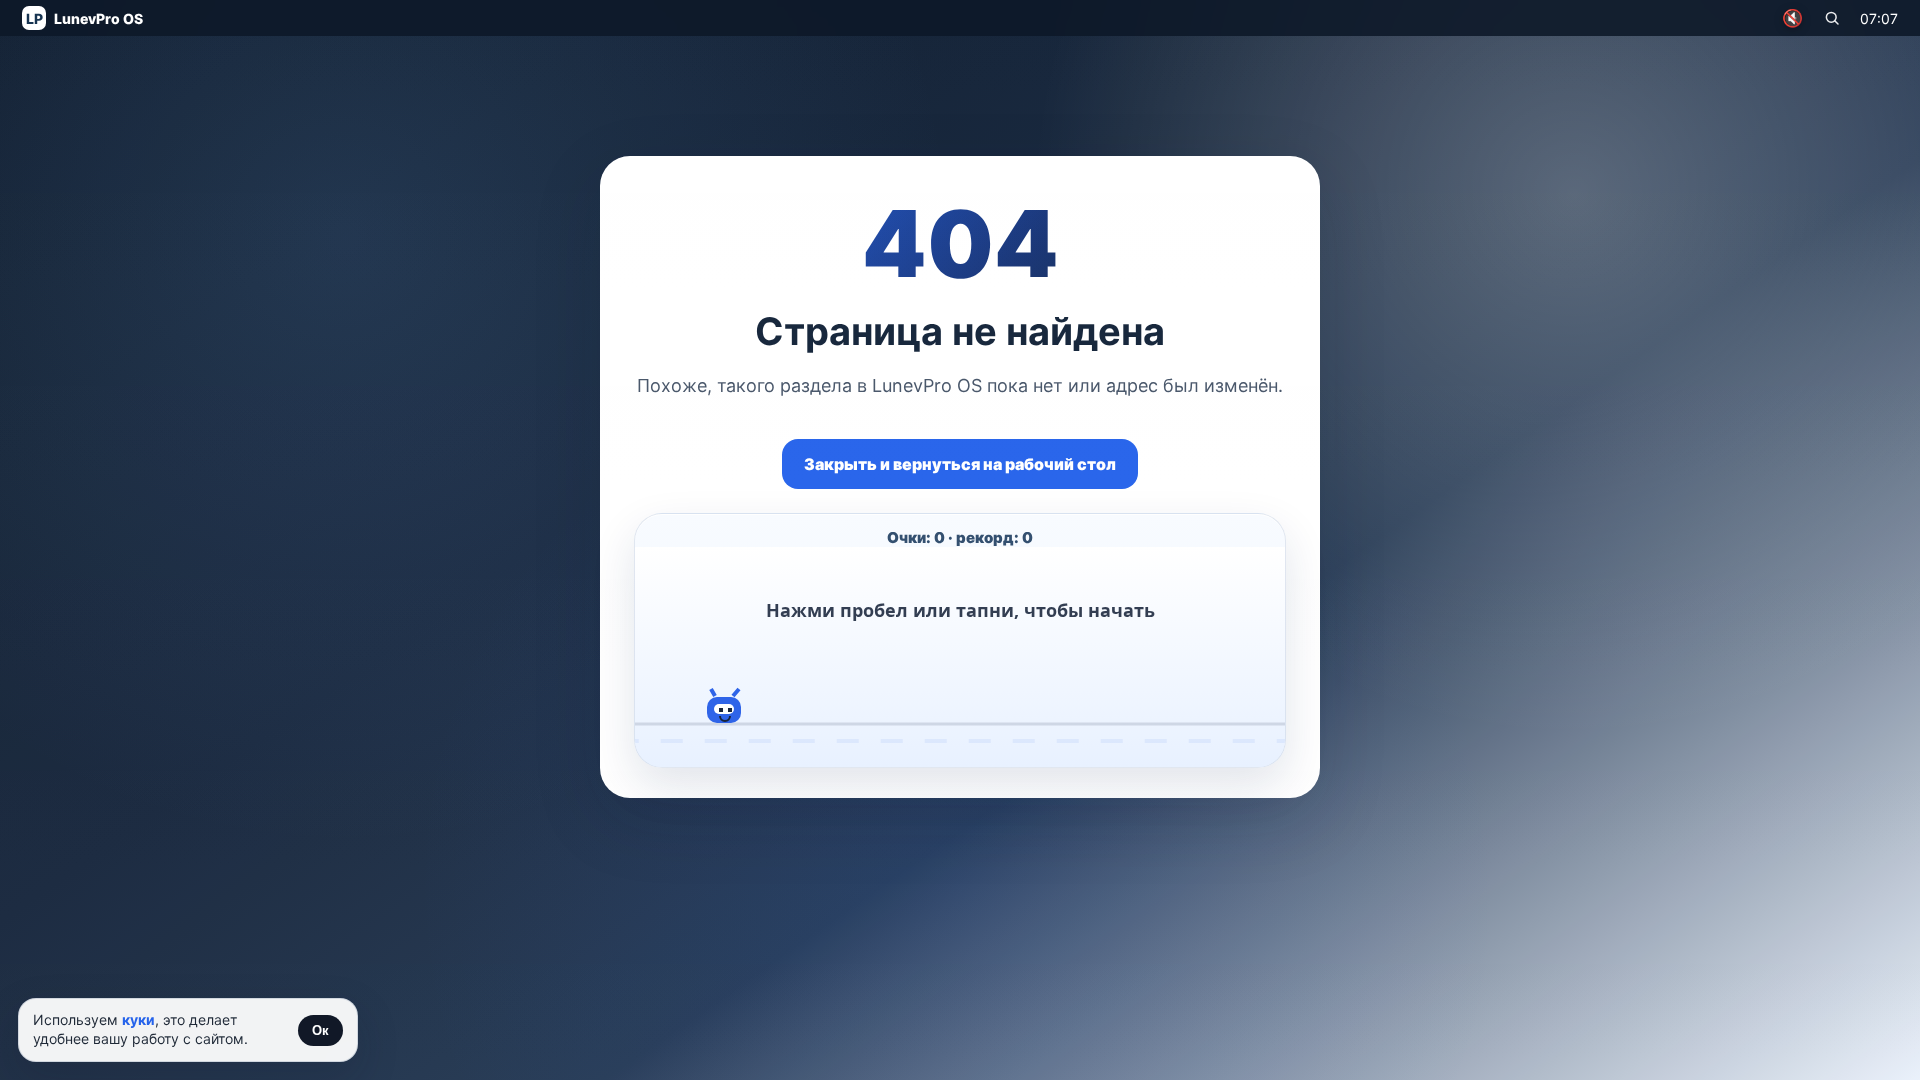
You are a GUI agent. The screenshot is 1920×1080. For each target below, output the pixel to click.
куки (138, 1019)
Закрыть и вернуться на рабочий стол (960, 464)
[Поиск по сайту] (1832, 18)
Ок (320, 1030)
